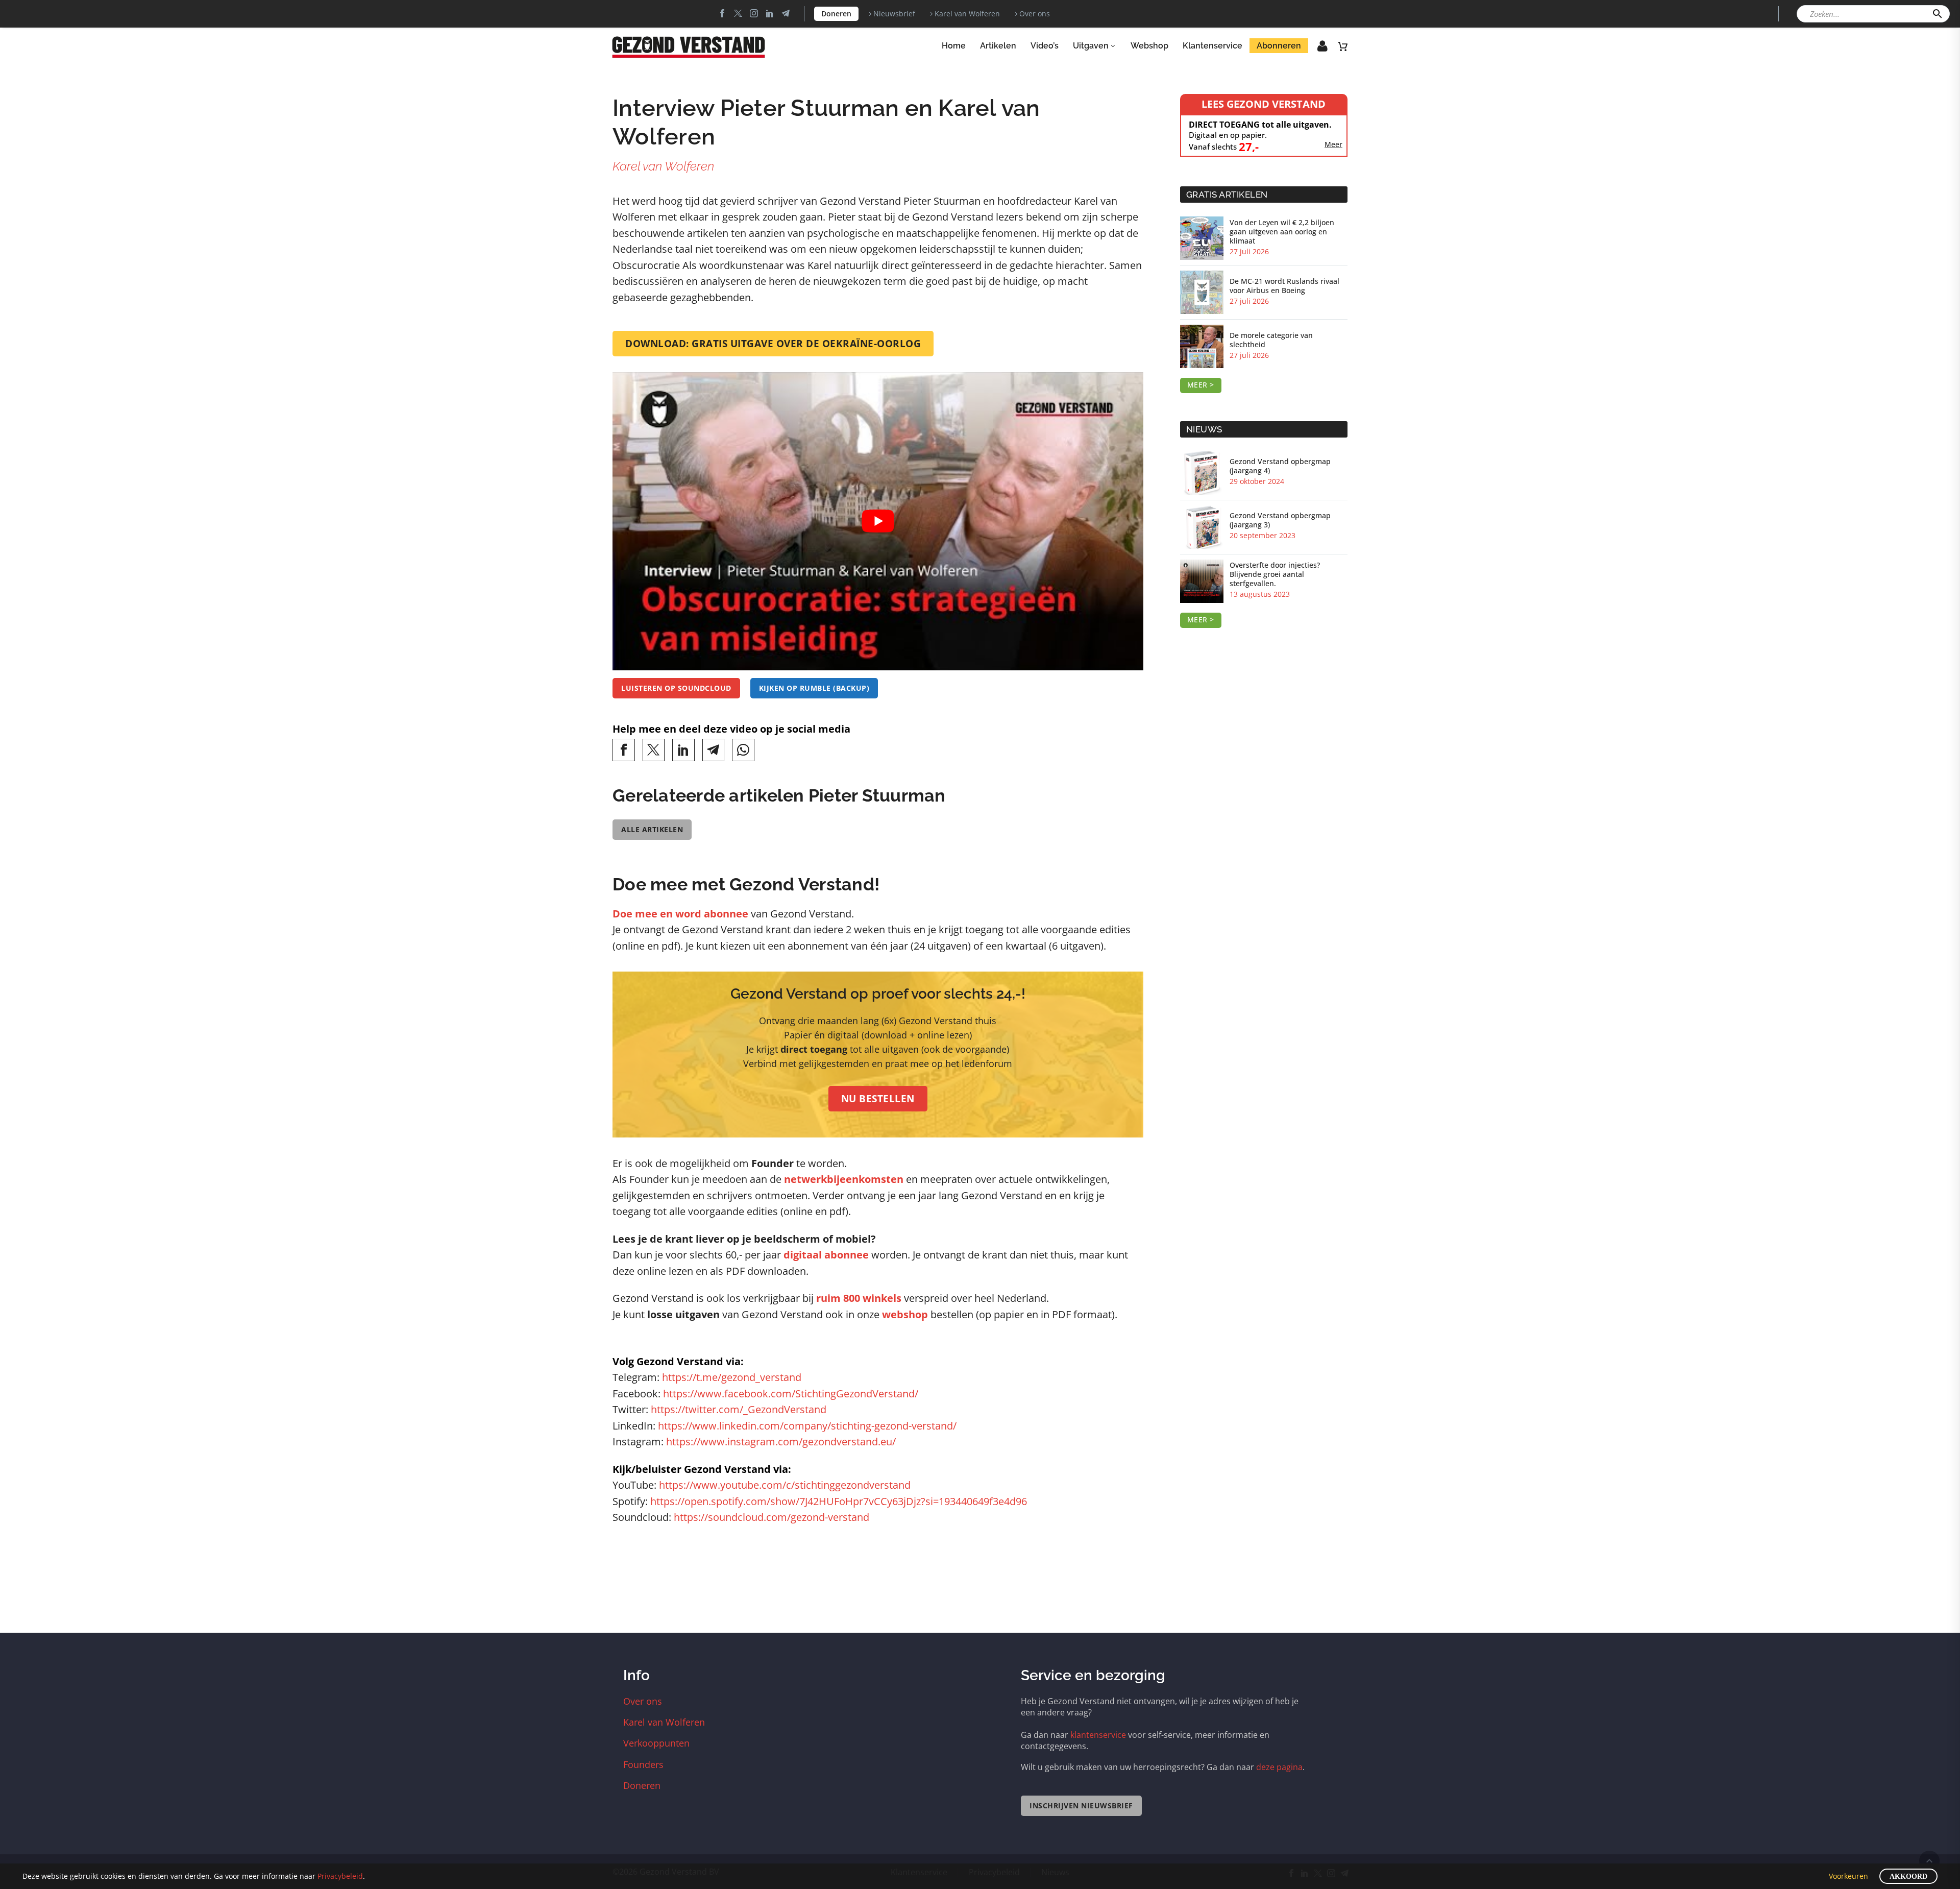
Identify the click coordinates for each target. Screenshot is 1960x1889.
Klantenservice (1212, 46)
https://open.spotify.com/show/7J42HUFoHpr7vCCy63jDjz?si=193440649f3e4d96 (839, 1501)
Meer (1333, 144)
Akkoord (1908, 1876)
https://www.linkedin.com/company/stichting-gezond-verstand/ (807, 1426)
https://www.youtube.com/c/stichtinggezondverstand (785, 1485)
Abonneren (1279, 46)
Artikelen (998, 46)
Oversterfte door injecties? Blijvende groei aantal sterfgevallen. (1275, 574)
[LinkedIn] (683, 750)
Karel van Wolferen (967, 14)
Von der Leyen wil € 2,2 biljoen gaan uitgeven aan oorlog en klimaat (1282, 232)
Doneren (836, 14)
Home (954, 46)
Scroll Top (1929, 1861)
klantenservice (1098, 1735)
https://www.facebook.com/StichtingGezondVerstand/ (791, 1394)
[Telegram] (714, 750)
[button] (1938, 14)
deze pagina (1279, 1767)
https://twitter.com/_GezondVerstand (739, 1409)
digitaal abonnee (826, 1255)
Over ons (1035, 14)
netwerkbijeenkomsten (844, 1179)
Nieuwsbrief (894, 14)
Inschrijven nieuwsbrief (1081, 1806)
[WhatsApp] (743, 750)
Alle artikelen (652, 829)
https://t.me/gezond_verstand (732, 1377)
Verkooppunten (656, 1743)
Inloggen (1315, 49)
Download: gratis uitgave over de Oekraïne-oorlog (773, 344)
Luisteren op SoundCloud (676, 688)
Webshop (1149, 46)
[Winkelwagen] (1343, 46)
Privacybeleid (340, 1876)
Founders (643, 1764)
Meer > (1201, 385)
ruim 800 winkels (859, 1298)
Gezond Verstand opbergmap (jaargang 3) (1280, 520)
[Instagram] (754, 13)
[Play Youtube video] (878, 522)
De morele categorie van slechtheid (1271, 340)
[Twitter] (738, 13)
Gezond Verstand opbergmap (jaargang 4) (1280, 466)
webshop (905, 1314)
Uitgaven (1091, 46)
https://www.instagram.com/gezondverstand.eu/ (781, 1442)
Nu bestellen (878, 1099)
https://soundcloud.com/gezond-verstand (771, 1517)
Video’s (1045, 46)
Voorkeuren (1848, 1876)
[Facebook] (722, 13)
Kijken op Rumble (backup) (814, 688)
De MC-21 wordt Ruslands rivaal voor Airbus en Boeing (1284, 286)
